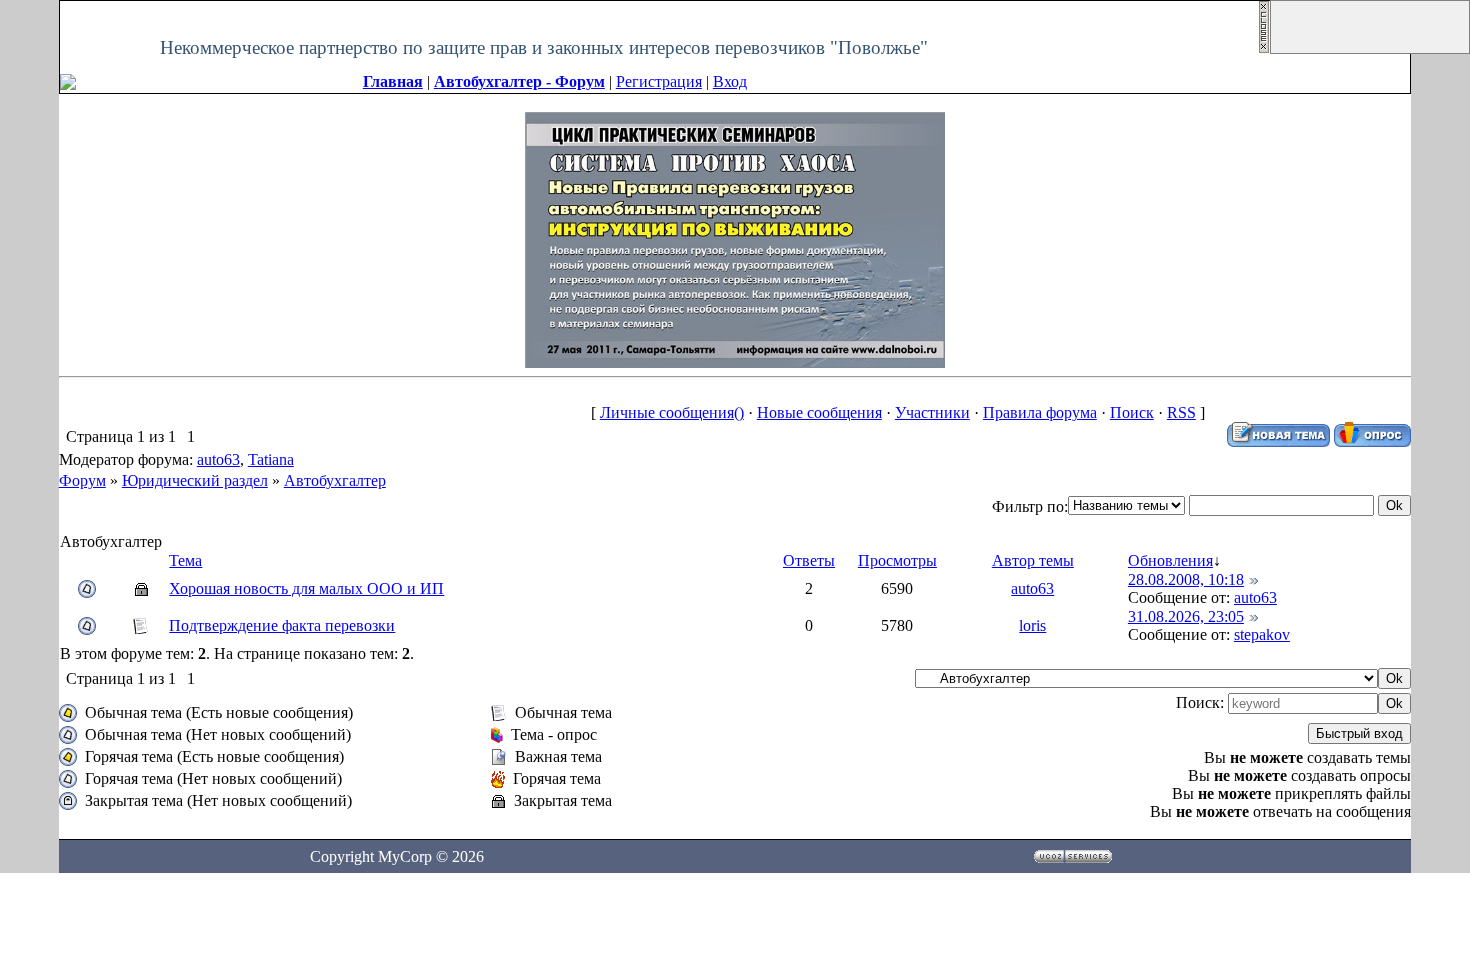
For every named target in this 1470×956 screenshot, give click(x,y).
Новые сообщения (819, 412)
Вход (730, 81)
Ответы (809, 560)
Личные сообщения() (672, 412)
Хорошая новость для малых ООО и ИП (306, 588)
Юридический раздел (195, 480)
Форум (82, 480)
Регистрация (659, 81)
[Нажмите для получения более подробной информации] (735, 238)
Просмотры (897, 560)
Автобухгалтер (335, 480)
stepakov (1262, 634)
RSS (1181, 412)
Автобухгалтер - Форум (519, 81)
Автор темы (1033, 560)
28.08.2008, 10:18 (1186, 579)
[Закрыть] (1264, 48)
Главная (393, 81)
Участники (932, 412)
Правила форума (1040, 412)
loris (1032, 625)
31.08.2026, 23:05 (1186, 616)
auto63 (218, 459)
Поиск (1132, 412)
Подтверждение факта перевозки (282, 625)
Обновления (1170, 560)
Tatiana (271, 459)
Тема (185, 560)
